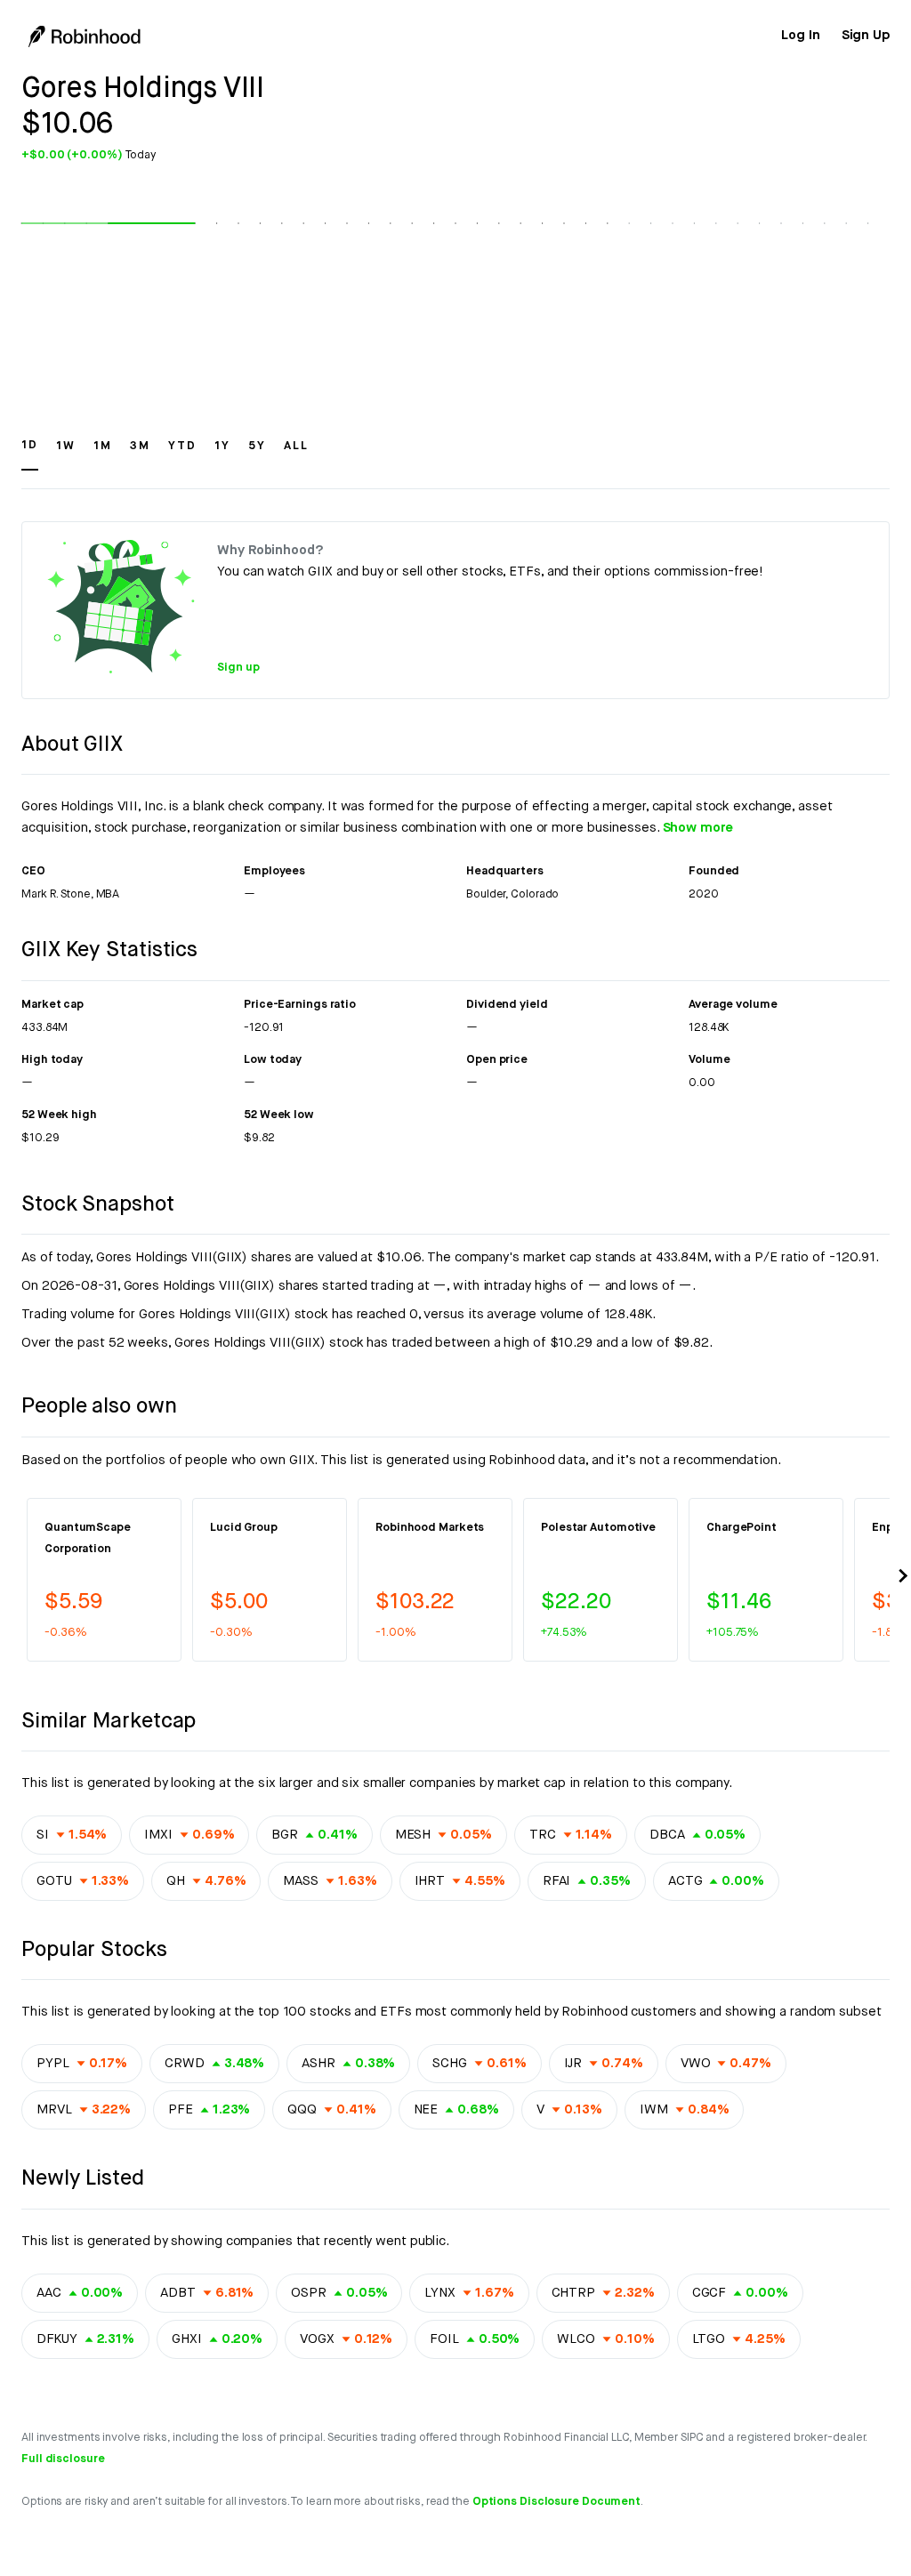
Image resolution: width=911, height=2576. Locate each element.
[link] (800, 36)
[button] (30, 454)
